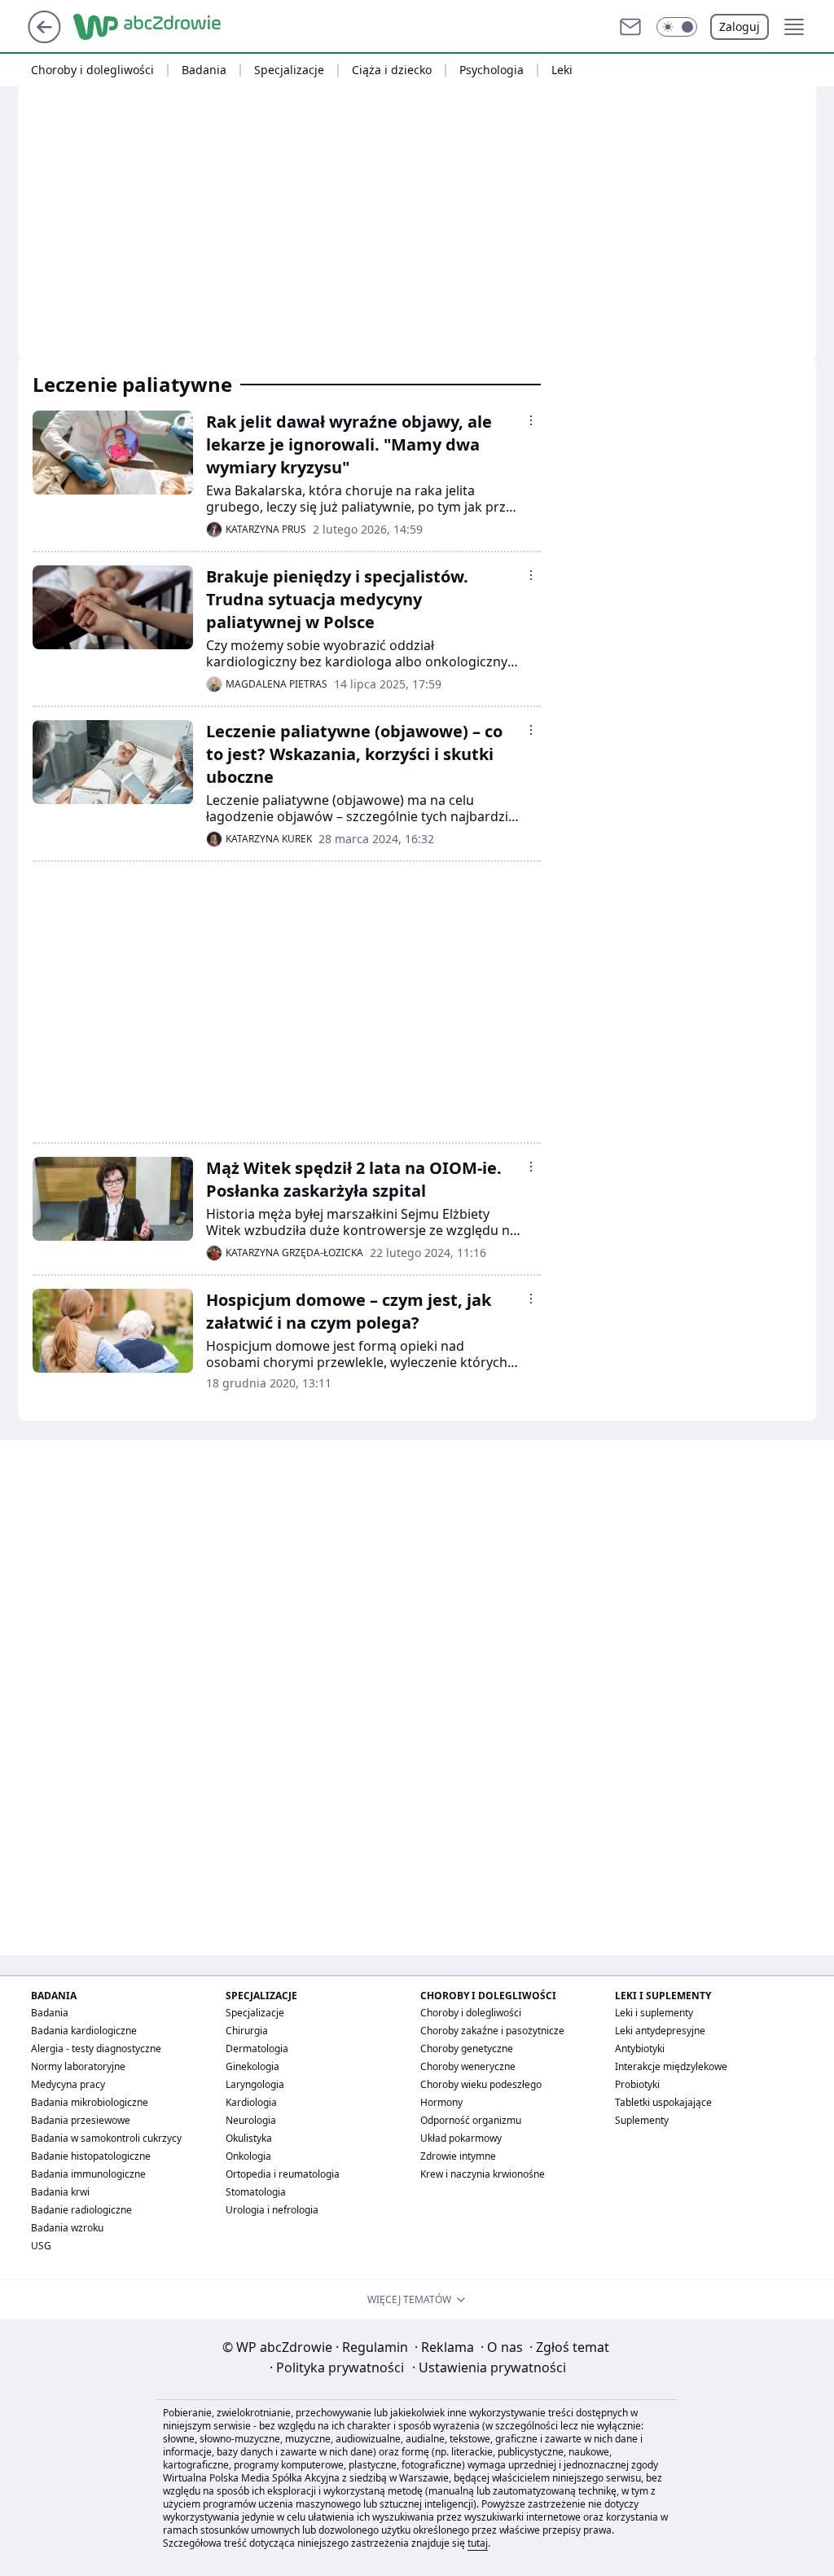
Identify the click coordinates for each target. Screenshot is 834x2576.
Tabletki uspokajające (663, 2102)
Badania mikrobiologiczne (90, 2102)
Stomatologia (256, 2192)
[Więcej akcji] (531, 420)
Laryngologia (255, 2084)
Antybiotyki (640, 2048)
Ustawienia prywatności (489, 2367)
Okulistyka (249, 2138)
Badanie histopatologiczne (91, 2156)
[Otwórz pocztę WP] (630, 27)
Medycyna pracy (68, 2084)
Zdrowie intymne (458, 2156)
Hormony (441, 2102)
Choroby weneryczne (468, 2066)
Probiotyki (637, 2084)
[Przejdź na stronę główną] (44, 38)
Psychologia (492, 70)
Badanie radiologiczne (81, 2210)
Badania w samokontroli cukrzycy (106, 2138)
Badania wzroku (67, 2228)
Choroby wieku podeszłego (481, 2084)
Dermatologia (257, 2048)
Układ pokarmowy (461, 2138)
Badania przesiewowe (81, 2120)
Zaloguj (740, 26)
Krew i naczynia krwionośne (483, 2174)
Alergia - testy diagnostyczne (96, 2048)
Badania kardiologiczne (84, 2031)
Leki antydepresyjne (660, 2031)
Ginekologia (252, 2066)
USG (41, 2246)
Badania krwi (60, 2192)
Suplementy (642, 2120)
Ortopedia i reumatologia (283, 2174)
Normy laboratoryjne (78, 2066)
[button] (677, 27)
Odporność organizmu (471, 2120)
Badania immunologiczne (88, 2174)
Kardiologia (251, 2102)
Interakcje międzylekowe (671, 2066)
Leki (562, 70)
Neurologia (251, 2120)
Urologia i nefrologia (272, 2210)
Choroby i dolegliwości (92, 70)
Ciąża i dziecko (392, 70)
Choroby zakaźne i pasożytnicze (492, 2031)
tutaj (478, 2543)
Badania (204, 70)
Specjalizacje (289, 70)
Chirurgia (247, 2031)
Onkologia (248, 2156)
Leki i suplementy (654, 2013)
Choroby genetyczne (467, 2048)
